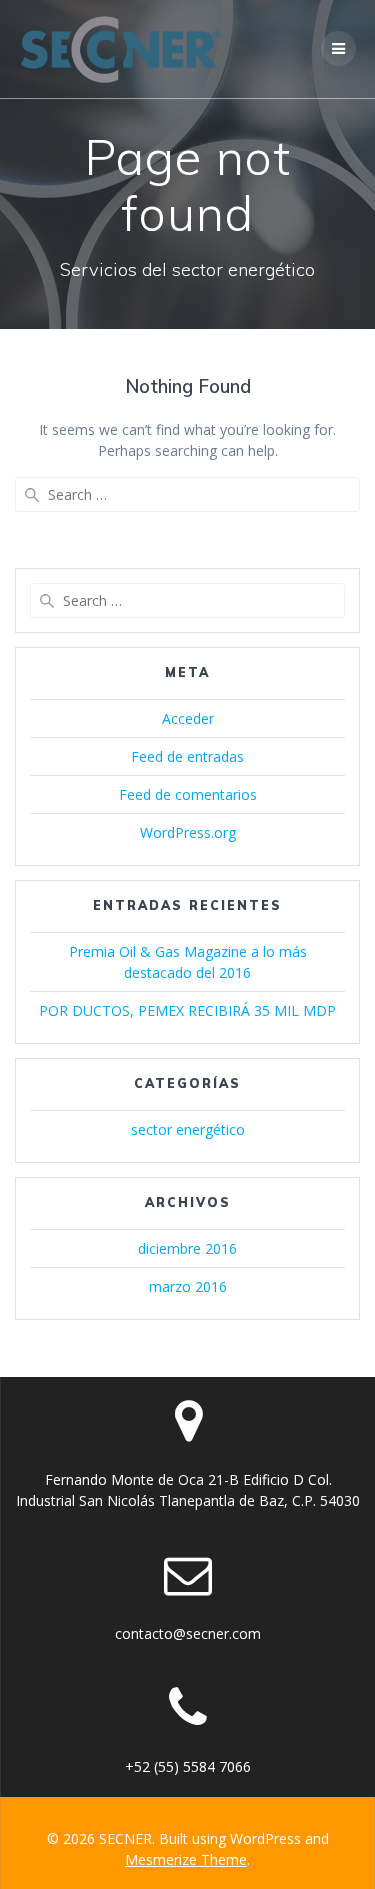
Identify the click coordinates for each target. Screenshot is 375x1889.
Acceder (188, 718)
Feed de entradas (187, 756)
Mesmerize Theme (186, 1859)
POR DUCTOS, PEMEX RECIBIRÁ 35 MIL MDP (187, 1010)
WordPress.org (188, 832)
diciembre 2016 (187, 1248)
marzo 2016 (188, 1286)
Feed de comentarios (188, 794)
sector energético (188, 1129)
